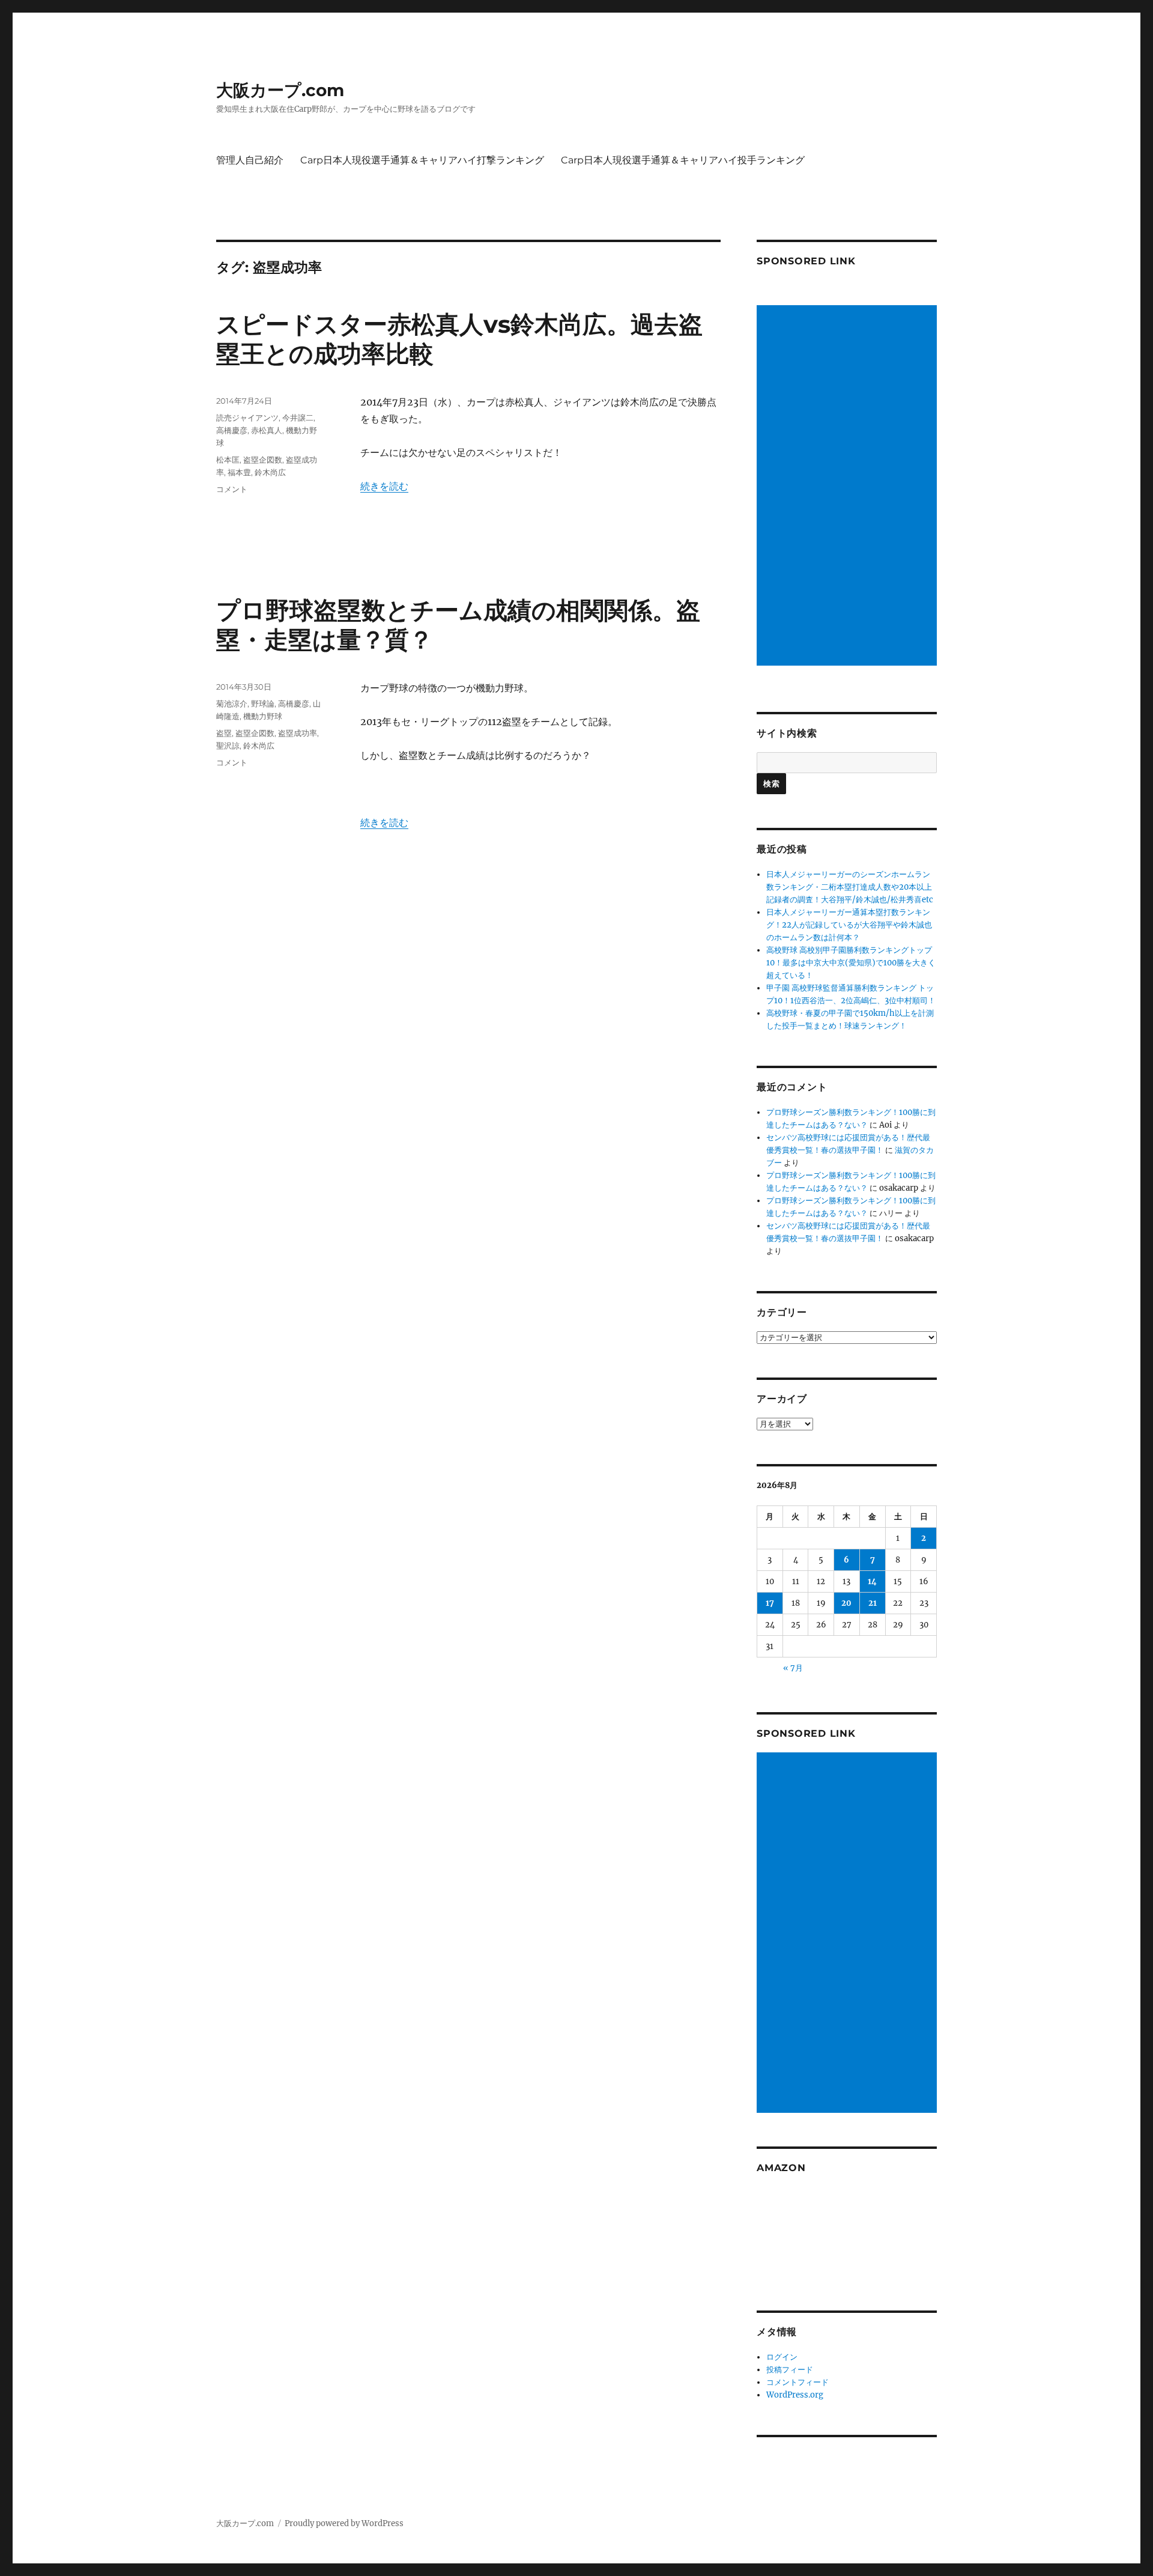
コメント (232, 489)
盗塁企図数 (263, 460)
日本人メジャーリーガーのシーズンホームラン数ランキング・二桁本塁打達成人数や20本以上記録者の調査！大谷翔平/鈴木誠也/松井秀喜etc (850, 887)
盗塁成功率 (298, 733)
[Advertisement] (849, 487)
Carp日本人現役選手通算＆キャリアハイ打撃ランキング (422, 160)
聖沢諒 (228, 746)
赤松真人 (267, 430)
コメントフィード (797, 2382)
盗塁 (224, 733)
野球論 (263, 703)
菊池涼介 (232, 703)
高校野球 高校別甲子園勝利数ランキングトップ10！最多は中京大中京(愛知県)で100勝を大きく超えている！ (851, 963)
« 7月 (793, 1668)
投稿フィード (790, 2370)
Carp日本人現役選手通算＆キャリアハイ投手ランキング (683, 160)
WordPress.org (795, 2395)
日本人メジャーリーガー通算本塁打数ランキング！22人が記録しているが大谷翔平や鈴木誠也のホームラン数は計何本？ (849, 925)
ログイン (782, 2357)
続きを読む (384, 486)
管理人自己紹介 (250, 160)
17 (770, 1603)
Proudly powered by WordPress (344, 2523)
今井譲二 (298, 418)
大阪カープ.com (280, 90)
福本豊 (239, 472)
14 (872, 1581)
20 (846, 1603)
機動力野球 (263, 716)
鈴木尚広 (270, 472)
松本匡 (228, 460)
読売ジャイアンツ (247, 418)
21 (873, 1603)
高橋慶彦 (232, 430)
